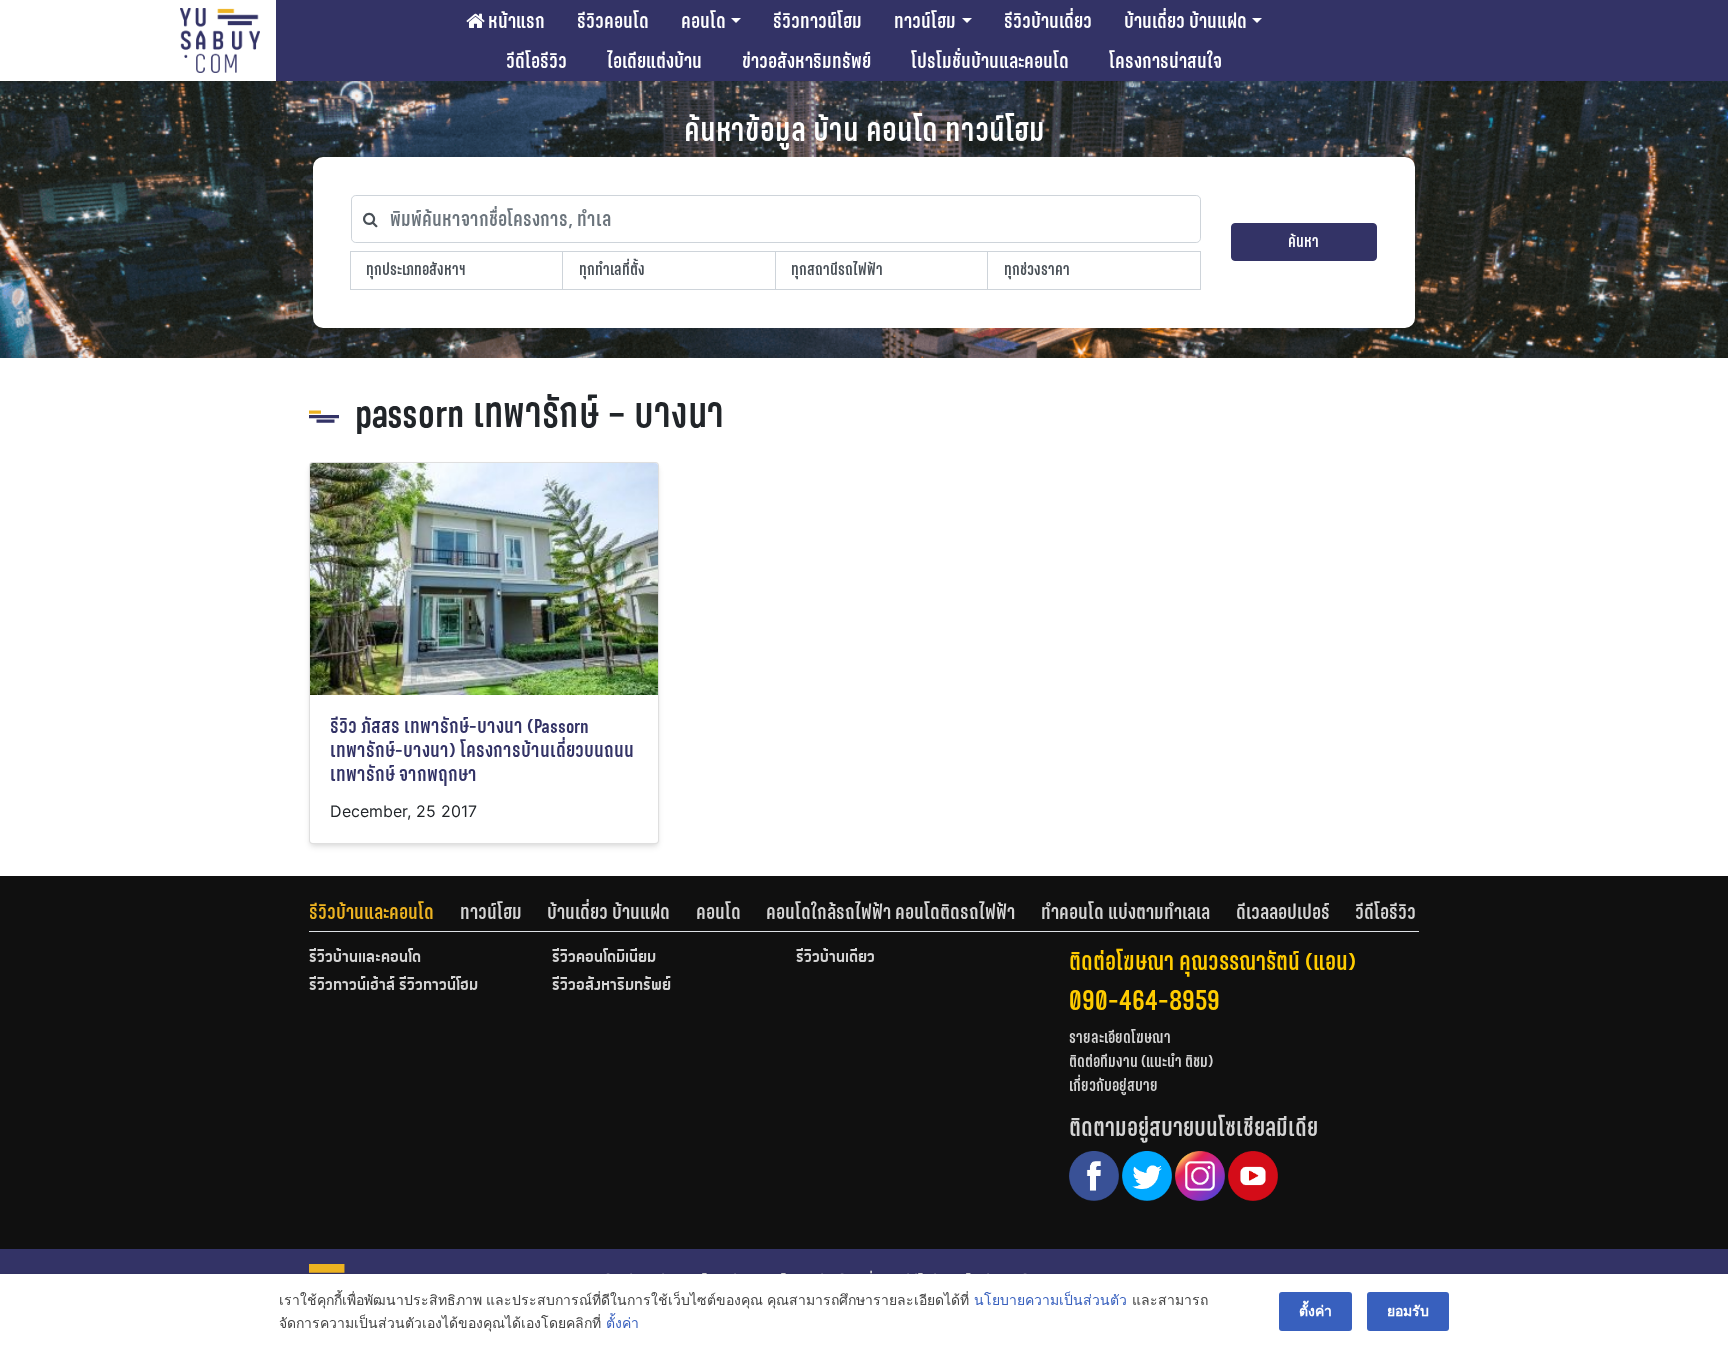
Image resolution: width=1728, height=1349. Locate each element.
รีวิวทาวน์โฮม (817, 21)
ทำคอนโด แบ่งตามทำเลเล (1125, 912)
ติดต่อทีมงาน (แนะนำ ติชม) (1141, 1061)
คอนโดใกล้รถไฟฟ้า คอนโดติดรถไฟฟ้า (890, 912)
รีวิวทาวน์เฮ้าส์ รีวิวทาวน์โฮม (393, 986)
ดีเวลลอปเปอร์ (1283, 912)
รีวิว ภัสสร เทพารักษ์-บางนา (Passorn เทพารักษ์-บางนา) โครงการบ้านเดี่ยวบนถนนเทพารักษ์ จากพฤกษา (482, 750)
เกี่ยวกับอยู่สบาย (1113, 1085)
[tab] (384, 912)
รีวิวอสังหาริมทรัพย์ (611, 986)
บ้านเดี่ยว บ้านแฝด (1185, 21)
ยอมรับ (1408, 1310)
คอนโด (703, 21)
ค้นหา (1303, 241)
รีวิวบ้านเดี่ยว (1048, 21)
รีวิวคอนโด (613, 21)
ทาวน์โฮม (925, 21)
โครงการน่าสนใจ (1165, 61)
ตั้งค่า (622, 1322)
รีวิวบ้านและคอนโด (371, 912)
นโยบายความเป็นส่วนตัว (1050, 1299)
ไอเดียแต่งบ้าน (654, 61)
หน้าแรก (514, 21)
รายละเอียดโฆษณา (1120, 1037)
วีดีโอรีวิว (536, 61)
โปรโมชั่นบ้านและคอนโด (990, 61)
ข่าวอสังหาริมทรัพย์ (806, 61)
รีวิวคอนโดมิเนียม (604, 958)
